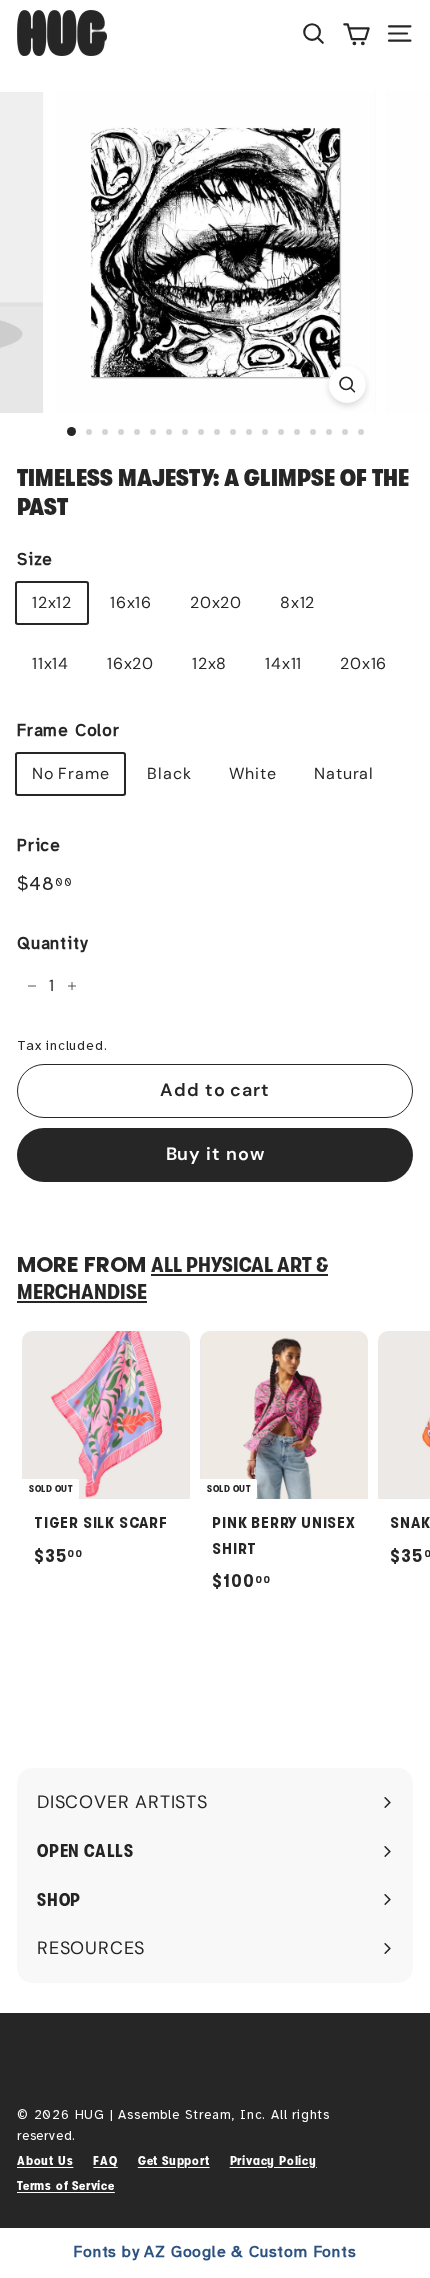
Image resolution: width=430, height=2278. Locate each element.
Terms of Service (66, 2185)
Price (39, 845)
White (252, 773)
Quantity (52, 943)
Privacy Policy (273, 2160)
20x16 (363, 663)
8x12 (297, 602)
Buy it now (215, 1154)
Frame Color (68, 730)
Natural (344, 773)
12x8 (209, 663)
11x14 (50, 663)
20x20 (216, 602)
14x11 (283, 663)
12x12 (52, 602)
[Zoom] (346, 384)
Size (35, 559)
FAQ (105, 2160)
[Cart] (356, 33)
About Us (45, 2160)
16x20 (130, 663)
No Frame (70, 773)
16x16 (131, 602)
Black (169, 773)
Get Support (174, 2160)
